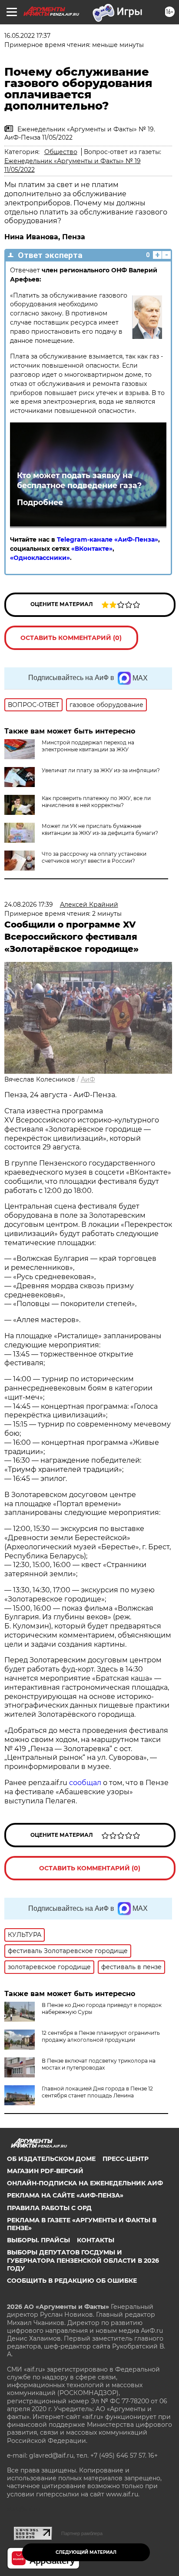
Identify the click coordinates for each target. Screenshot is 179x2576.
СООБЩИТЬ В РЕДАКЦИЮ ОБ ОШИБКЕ (72, 2281)
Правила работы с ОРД (49, 2208)
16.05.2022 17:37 (27, 36)
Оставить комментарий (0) (71, 638)
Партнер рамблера (82, 2533)
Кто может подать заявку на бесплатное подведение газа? (79, 480)
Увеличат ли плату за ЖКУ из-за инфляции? (101, 770)
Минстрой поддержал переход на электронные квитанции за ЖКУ (88, 746)
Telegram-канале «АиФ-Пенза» (108, 539)
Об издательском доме (51, 2159)
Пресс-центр (126, 2159)
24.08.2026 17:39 (29, 904)
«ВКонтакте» (92, 549)
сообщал (85, 1783)
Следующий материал (86, 2552)
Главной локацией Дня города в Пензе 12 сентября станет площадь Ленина (97, 2092)
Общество (61, 152)
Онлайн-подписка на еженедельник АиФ (85, 2183)
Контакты (96, 2240)
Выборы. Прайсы (38, 2240)
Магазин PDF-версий (45, 2171)
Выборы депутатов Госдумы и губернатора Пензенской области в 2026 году (83, 2260)
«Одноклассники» (40, 558)
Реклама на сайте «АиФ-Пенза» (65, 2195)
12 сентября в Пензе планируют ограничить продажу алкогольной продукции (101, 2036)
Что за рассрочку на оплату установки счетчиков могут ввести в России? (94, 857)
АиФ (88, 1079)
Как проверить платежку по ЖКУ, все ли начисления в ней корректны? (96, 802)
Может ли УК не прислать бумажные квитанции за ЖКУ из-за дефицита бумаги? (100, 829)
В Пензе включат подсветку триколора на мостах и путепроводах (99, 2064)
